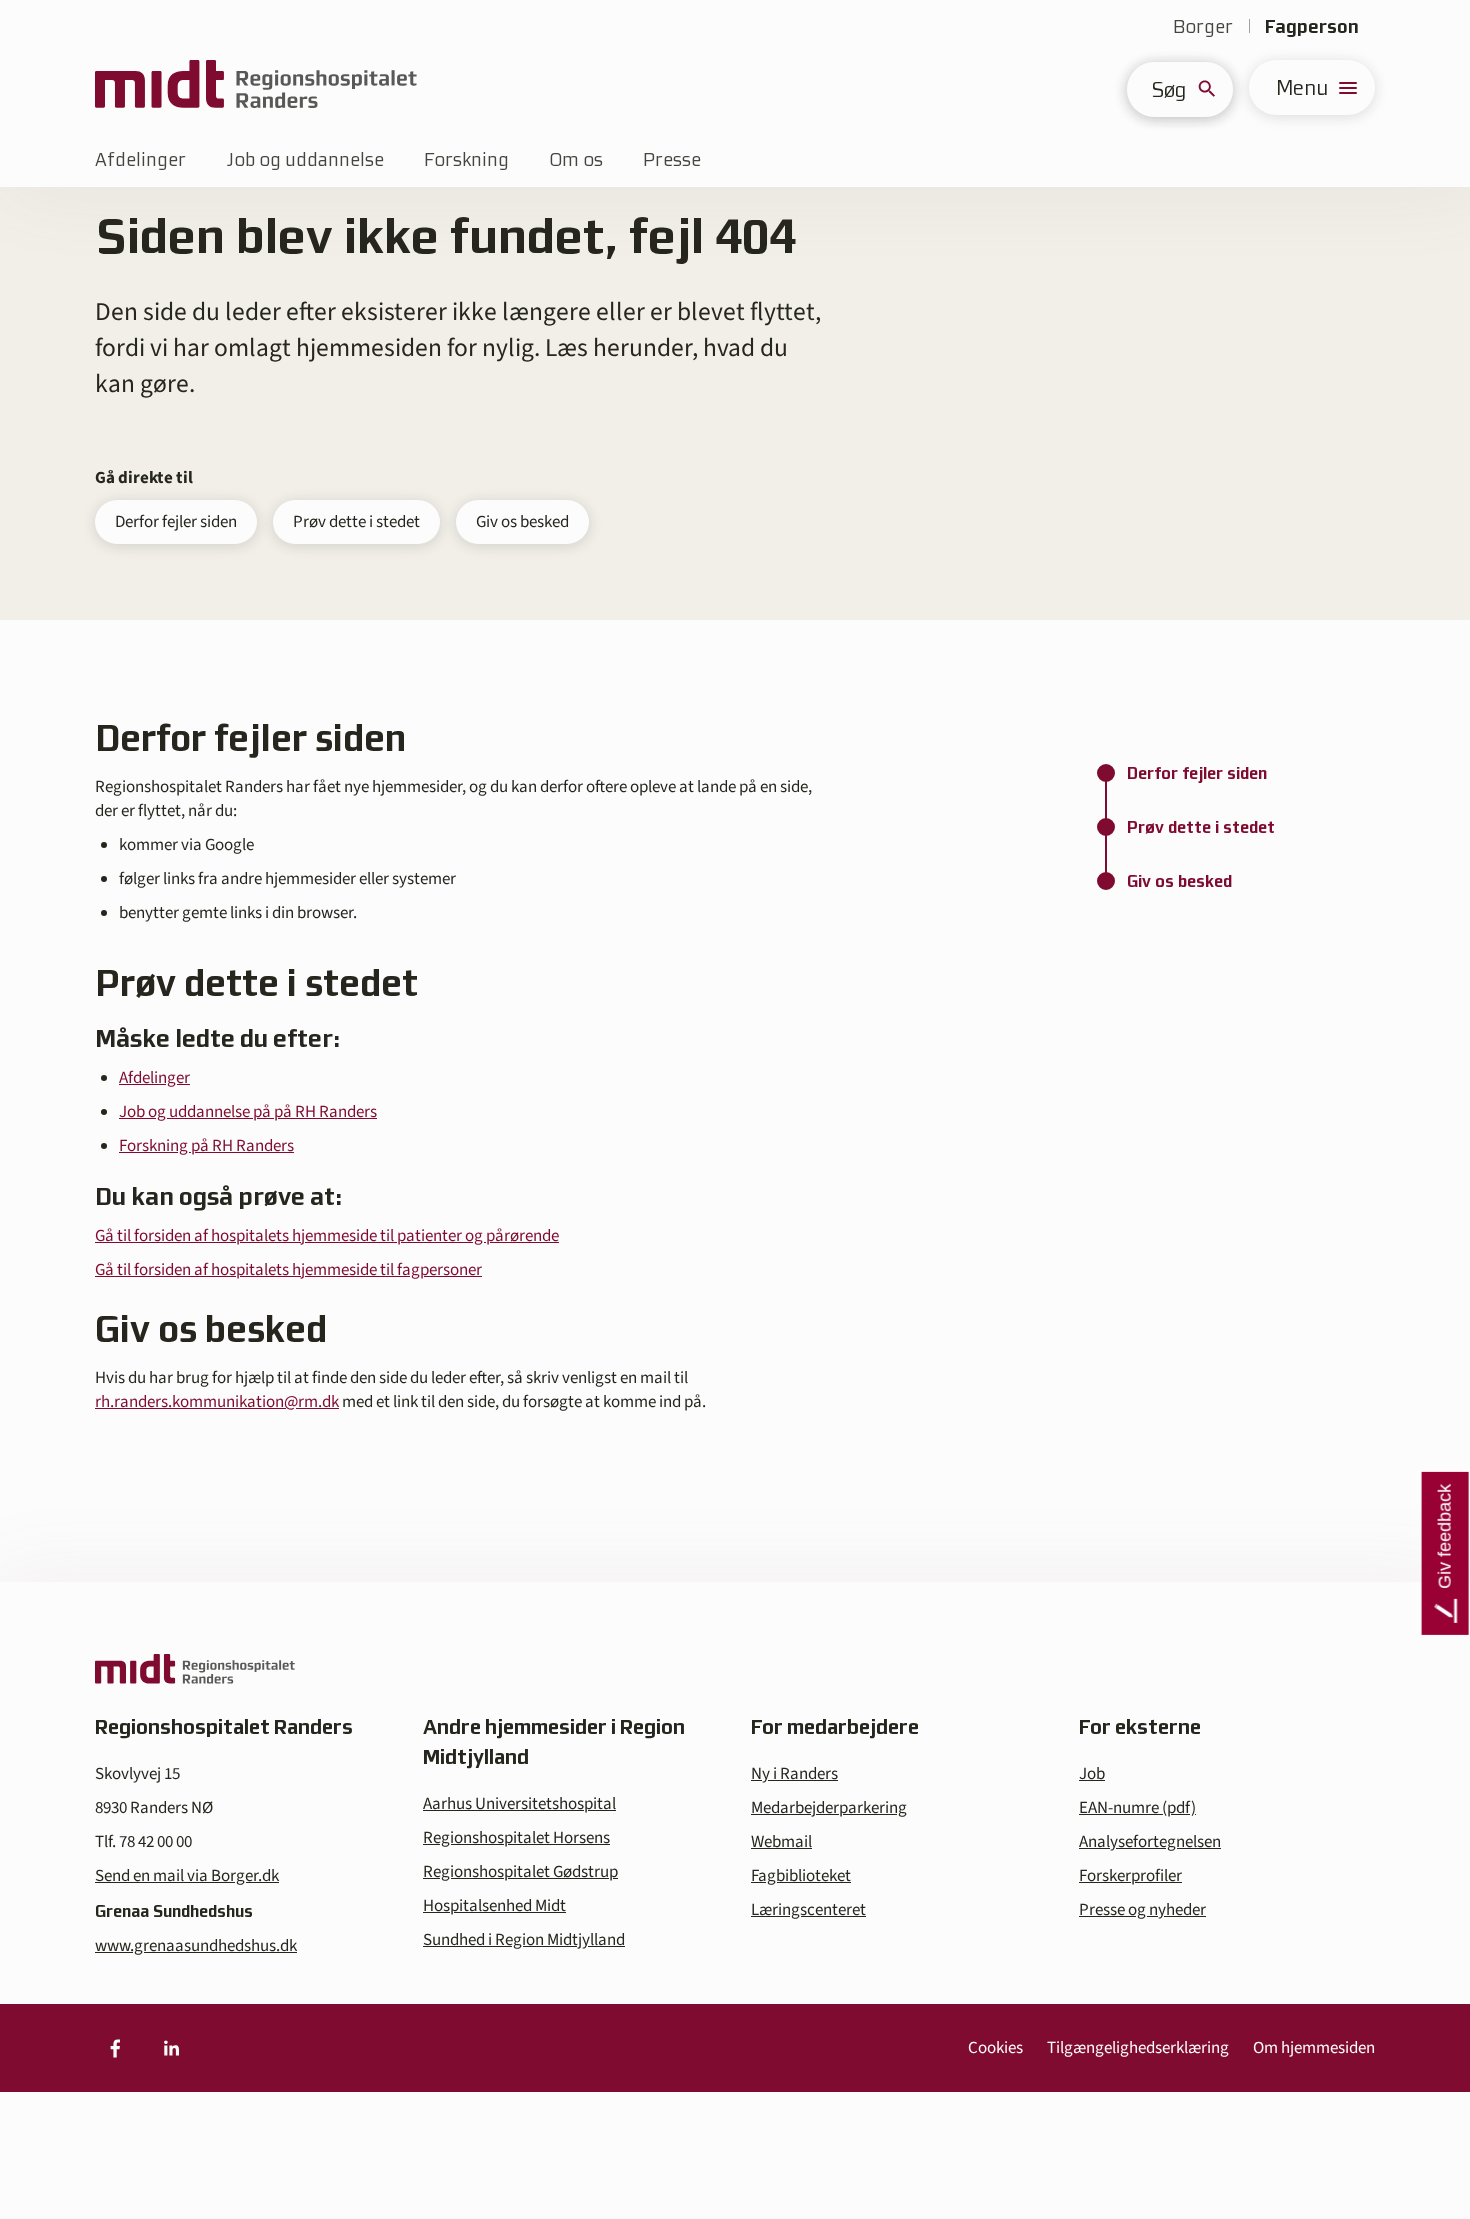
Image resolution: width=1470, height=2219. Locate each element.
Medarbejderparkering (829, 1808)
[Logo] (256, 87)
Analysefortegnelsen (1150, 1842)
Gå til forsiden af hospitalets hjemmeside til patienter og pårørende (327, 1236)
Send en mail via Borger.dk (187, 1876)
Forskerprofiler (1130, 1876)
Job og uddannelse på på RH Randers (248, 1112)
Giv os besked (522, 522)
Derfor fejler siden (176, 522)
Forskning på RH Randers (206, 1146)
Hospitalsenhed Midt (494, 1906)
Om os (576, 159)
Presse (672, 159)
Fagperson (1312, 26)
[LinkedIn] (171, 2048)
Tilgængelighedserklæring (1138, 2048)
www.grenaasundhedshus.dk (196, 1946)
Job (1092, 1774)
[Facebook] (115, 2048)
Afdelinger (140, 159)
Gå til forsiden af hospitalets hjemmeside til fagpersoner (288, 1270)
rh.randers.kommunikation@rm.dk (217, 1402)
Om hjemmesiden (1314, 2048)
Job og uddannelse (305, 159)
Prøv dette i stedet (356, 522)
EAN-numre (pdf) (1137, 1808)
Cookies (995, 2048)
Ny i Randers (794, 1774)
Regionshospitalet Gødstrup (520, 1872)
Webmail (781, 1842)
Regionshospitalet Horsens (516, 1838)
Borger (1203, 26)
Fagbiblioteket (801, 1876)
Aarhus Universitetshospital (519, 1804)
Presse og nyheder (1142, 1910)
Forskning (466, 159)
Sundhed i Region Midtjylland (524, 1940)
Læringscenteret (808, 1910)
